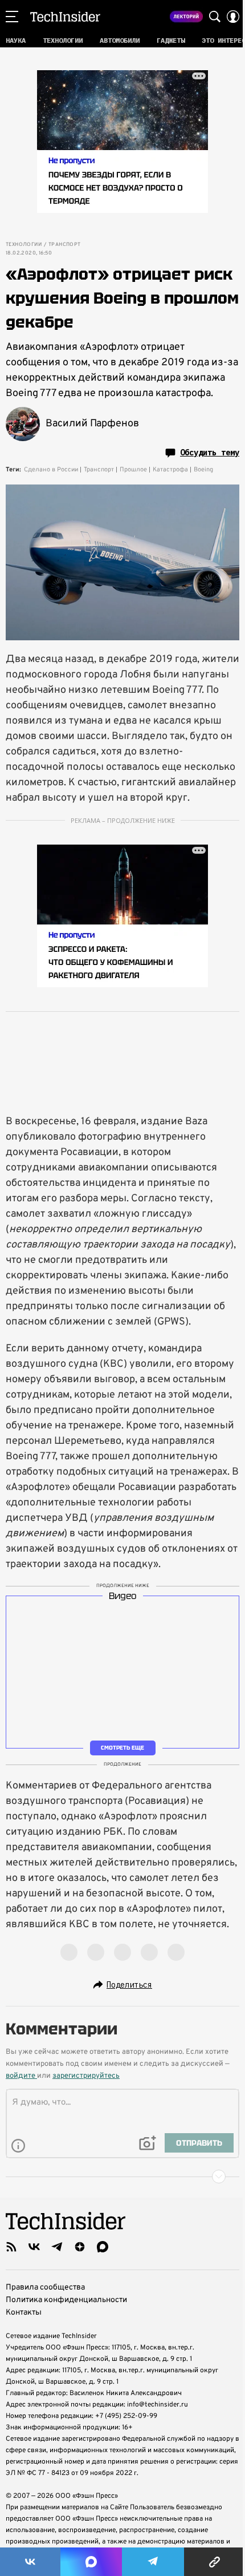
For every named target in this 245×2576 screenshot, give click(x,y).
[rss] (11, 2247)
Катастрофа (170, 470)
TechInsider (65, 17)
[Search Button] (215, 17)
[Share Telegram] (153, 2562)
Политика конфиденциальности (66, 2300)
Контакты (24, 2313)
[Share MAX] (91, 2562)
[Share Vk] (30, 2562)
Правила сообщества (45, 2288)
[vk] (34, 2247)
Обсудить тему (210, 453)
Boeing (203, 470)
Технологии (24, 245)
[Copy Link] (215, 2562)
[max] (103, 2247)
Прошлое (133, 470)
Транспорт (65, 245)
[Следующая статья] (122, 2177)
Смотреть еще (122, 1748)
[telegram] (57, 2247)
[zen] (80, 2247)
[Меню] (12, 17)
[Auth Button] (233, 17)
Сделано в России (51, 470)
